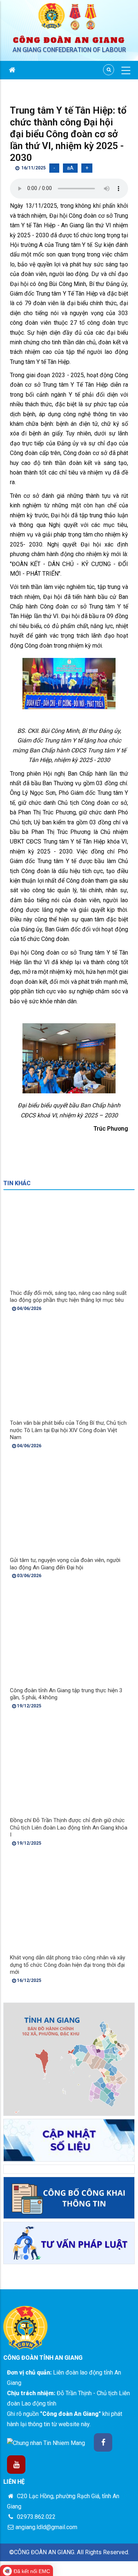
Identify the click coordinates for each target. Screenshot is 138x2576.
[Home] (69, 17)
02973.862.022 (36, 2517)
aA (70, 168)
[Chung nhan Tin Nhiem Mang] (46, 2443)
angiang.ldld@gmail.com (46, 2527)
